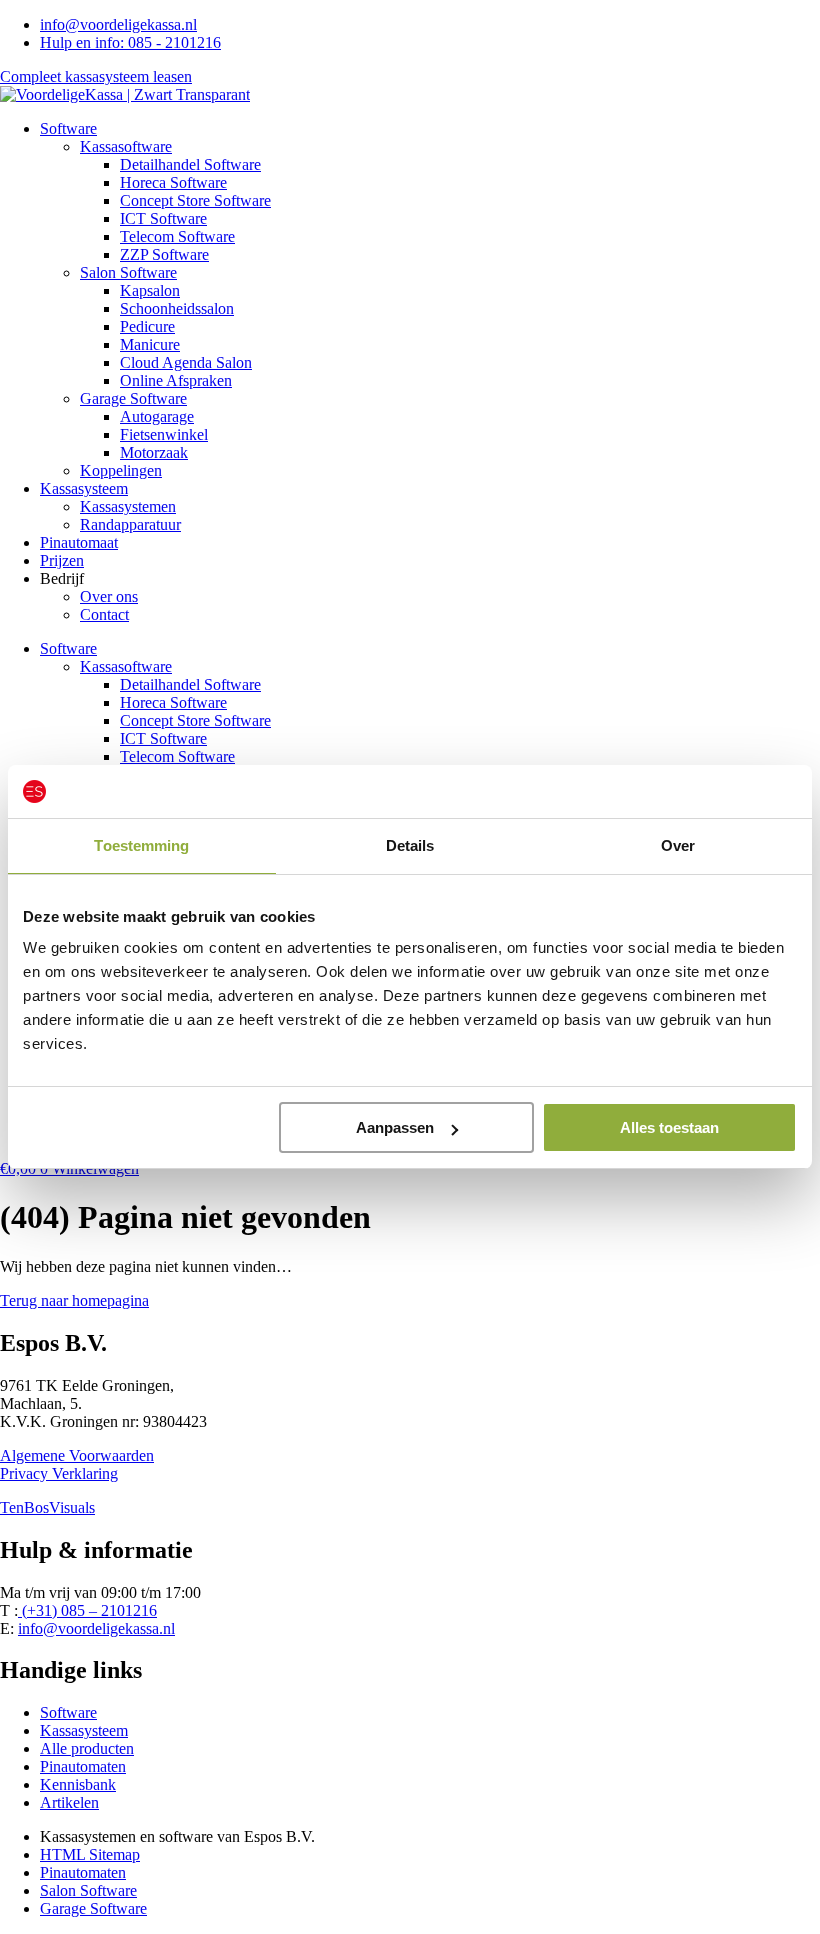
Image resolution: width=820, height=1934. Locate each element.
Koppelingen (121, 470)
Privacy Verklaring (59, 1473)
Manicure (150, 344)
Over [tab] (678, 845)
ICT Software (163, 218)
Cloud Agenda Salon (186, 362)
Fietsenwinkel (164, 434)
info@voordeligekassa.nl (96, 1628)
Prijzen (62, 560)
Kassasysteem (84, 488)
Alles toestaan (669, 1127)
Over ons (109, 596)
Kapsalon (150, 290)
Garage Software (133, 398)
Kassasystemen (128, 506)
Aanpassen (395, 1127)
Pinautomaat (79, 542)
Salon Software (128, 272)
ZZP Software (164, 254)
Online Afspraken (176, 380)
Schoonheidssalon (177, 308)
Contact (104, 614)
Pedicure (147, 326)
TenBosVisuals (47, 1507)
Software (68, 128)
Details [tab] (410, 845)
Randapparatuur (130, 524)
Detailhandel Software (190, 164)
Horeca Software (173, 182)
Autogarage (157, 416)
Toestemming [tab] (141, 845)
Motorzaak (154, 452)
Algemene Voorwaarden (77, 1455)
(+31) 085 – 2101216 (87, 1610)
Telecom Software (177, 236)
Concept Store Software (195, 200)
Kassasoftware (126, 146)
